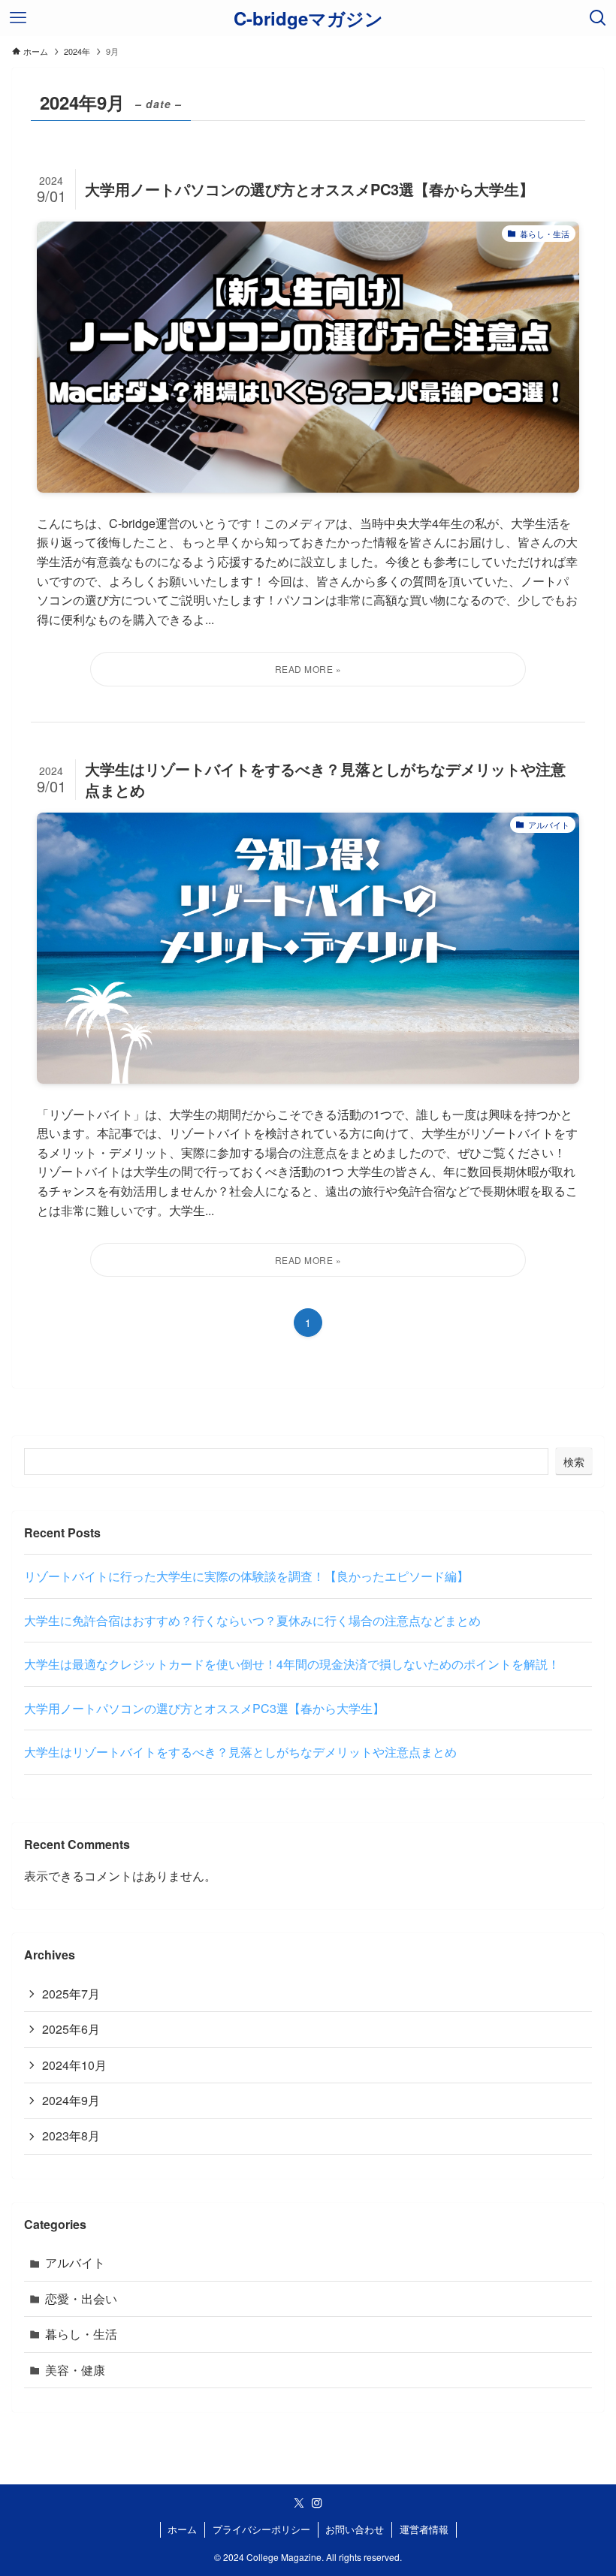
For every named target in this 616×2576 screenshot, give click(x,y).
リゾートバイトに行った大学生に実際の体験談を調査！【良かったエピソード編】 (246, 1576)
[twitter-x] (299, 2503)
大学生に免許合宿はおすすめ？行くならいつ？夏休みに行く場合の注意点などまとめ (252, 1620)
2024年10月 (74, 2065)
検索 (574, 1461)
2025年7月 (71, 1994)
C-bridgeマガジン (308, 18)
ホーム (182, 2529)
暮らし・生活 (81, 2334)
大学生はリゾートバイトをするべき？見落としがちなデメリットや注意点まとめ (240, 1752)
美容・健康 (75, 2370)
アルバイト (75, 2262)
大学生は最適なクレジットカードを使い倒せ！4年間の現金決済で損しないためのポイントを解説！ (292, 1664)
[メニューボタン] (18, 18)
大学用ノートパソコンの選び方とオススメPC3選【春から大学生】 (204, 1708)
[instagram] (317, 2503)
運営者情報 (424, 2529)
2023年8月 (71, 2136)
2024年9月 (71, 2100)
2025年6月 (71, 2029)
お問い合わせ (355, 2529)
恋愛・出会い (81, 2298)
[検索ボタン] (598, 18)
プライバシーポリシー (261, 2529)
